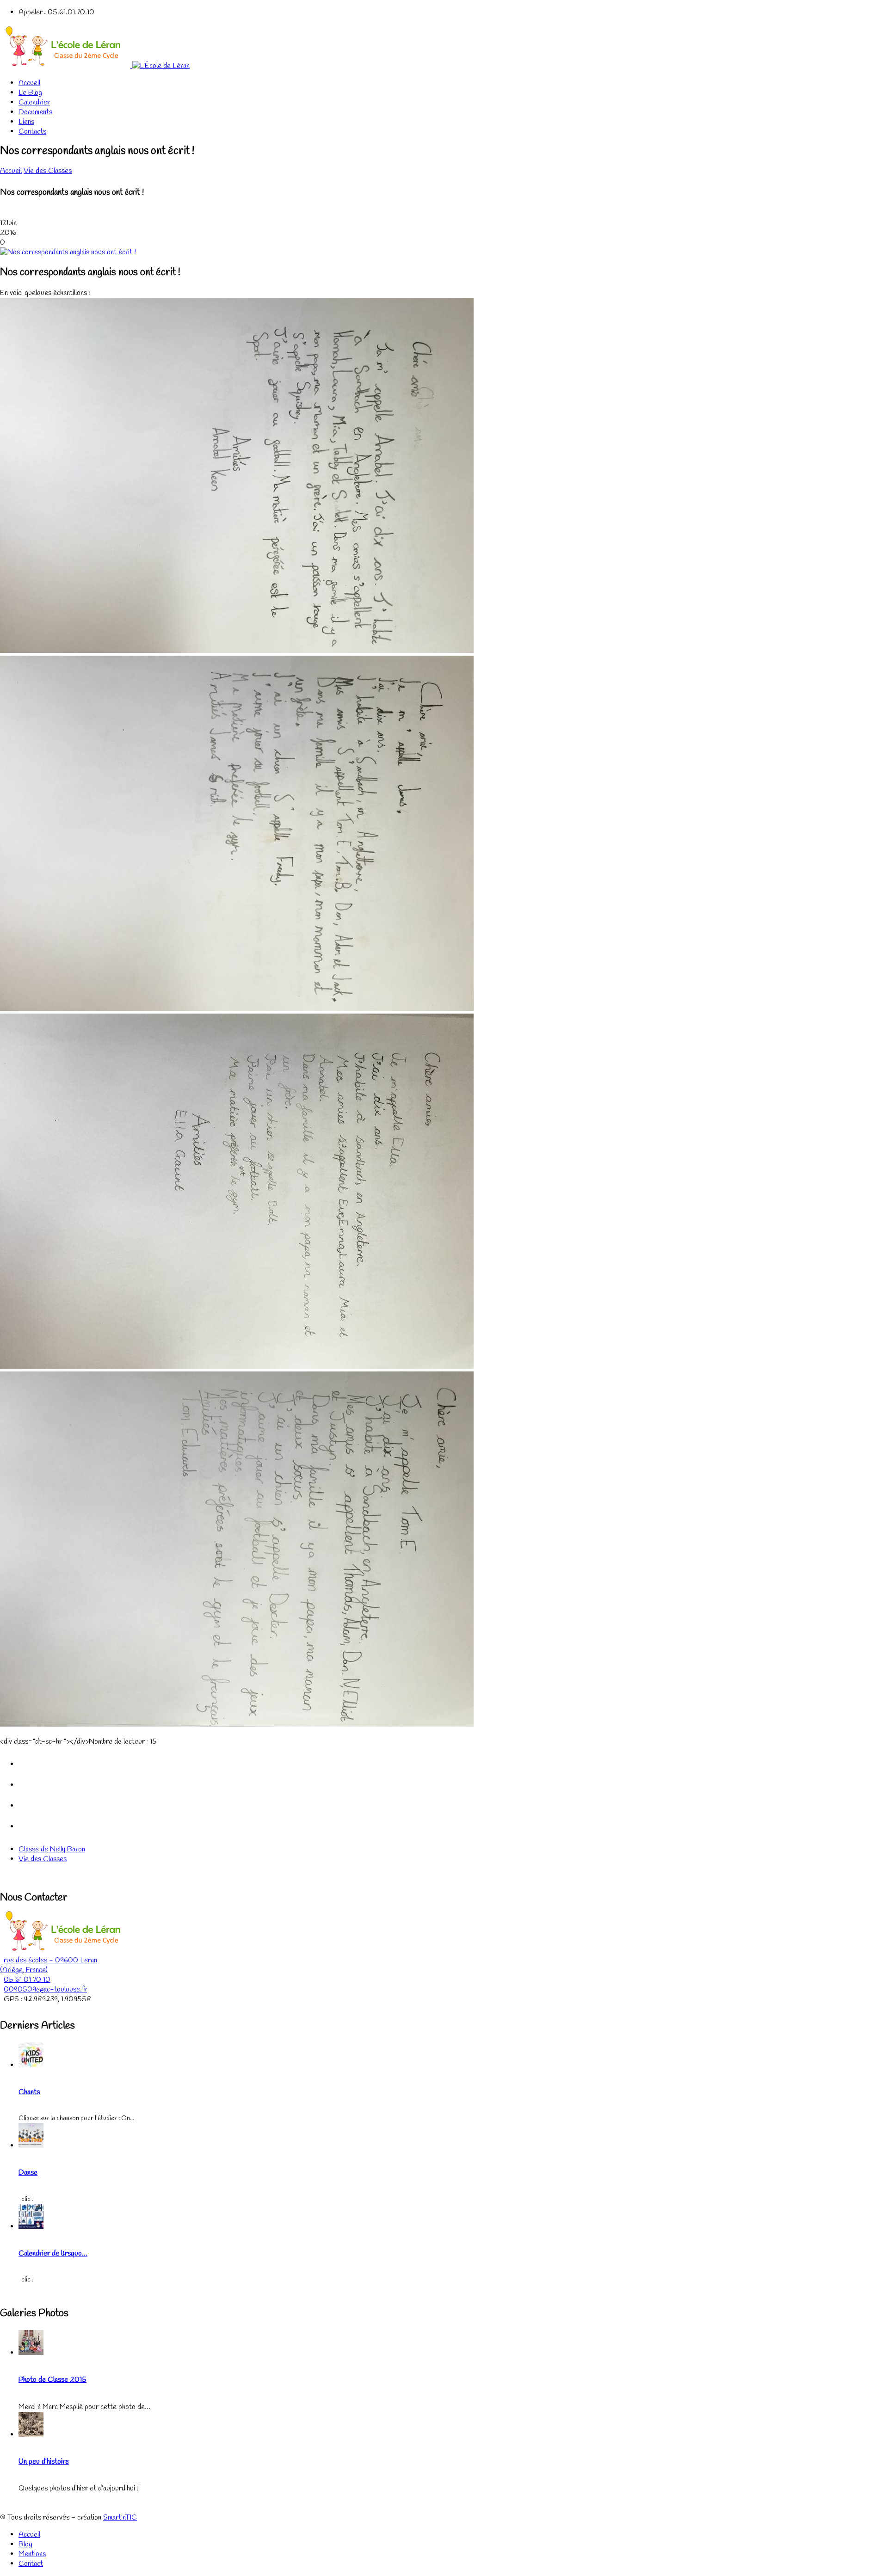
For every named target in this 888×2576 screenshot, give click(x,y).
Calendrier (34, 102)
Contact (31, 2564)
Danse (28, 2173)
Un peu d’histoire (44, 2462)
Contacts (32, 132)
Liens (26, 122)
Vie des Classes (48, 171)
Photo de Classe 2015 (52, 2380)
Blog (25, 2544)
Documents (35, 112)
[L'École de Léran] (95, 66)
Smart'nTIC (120, 2518)
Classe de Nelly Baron (52, 1849)
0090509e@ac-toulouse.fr (45, 1989)
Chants (29, 2092)
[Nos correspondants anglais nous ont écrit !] (68, 252)
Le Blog (30, 93)
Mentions (32, 2554)
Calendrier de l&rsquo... (53, 2253)
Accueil (29, 83)
